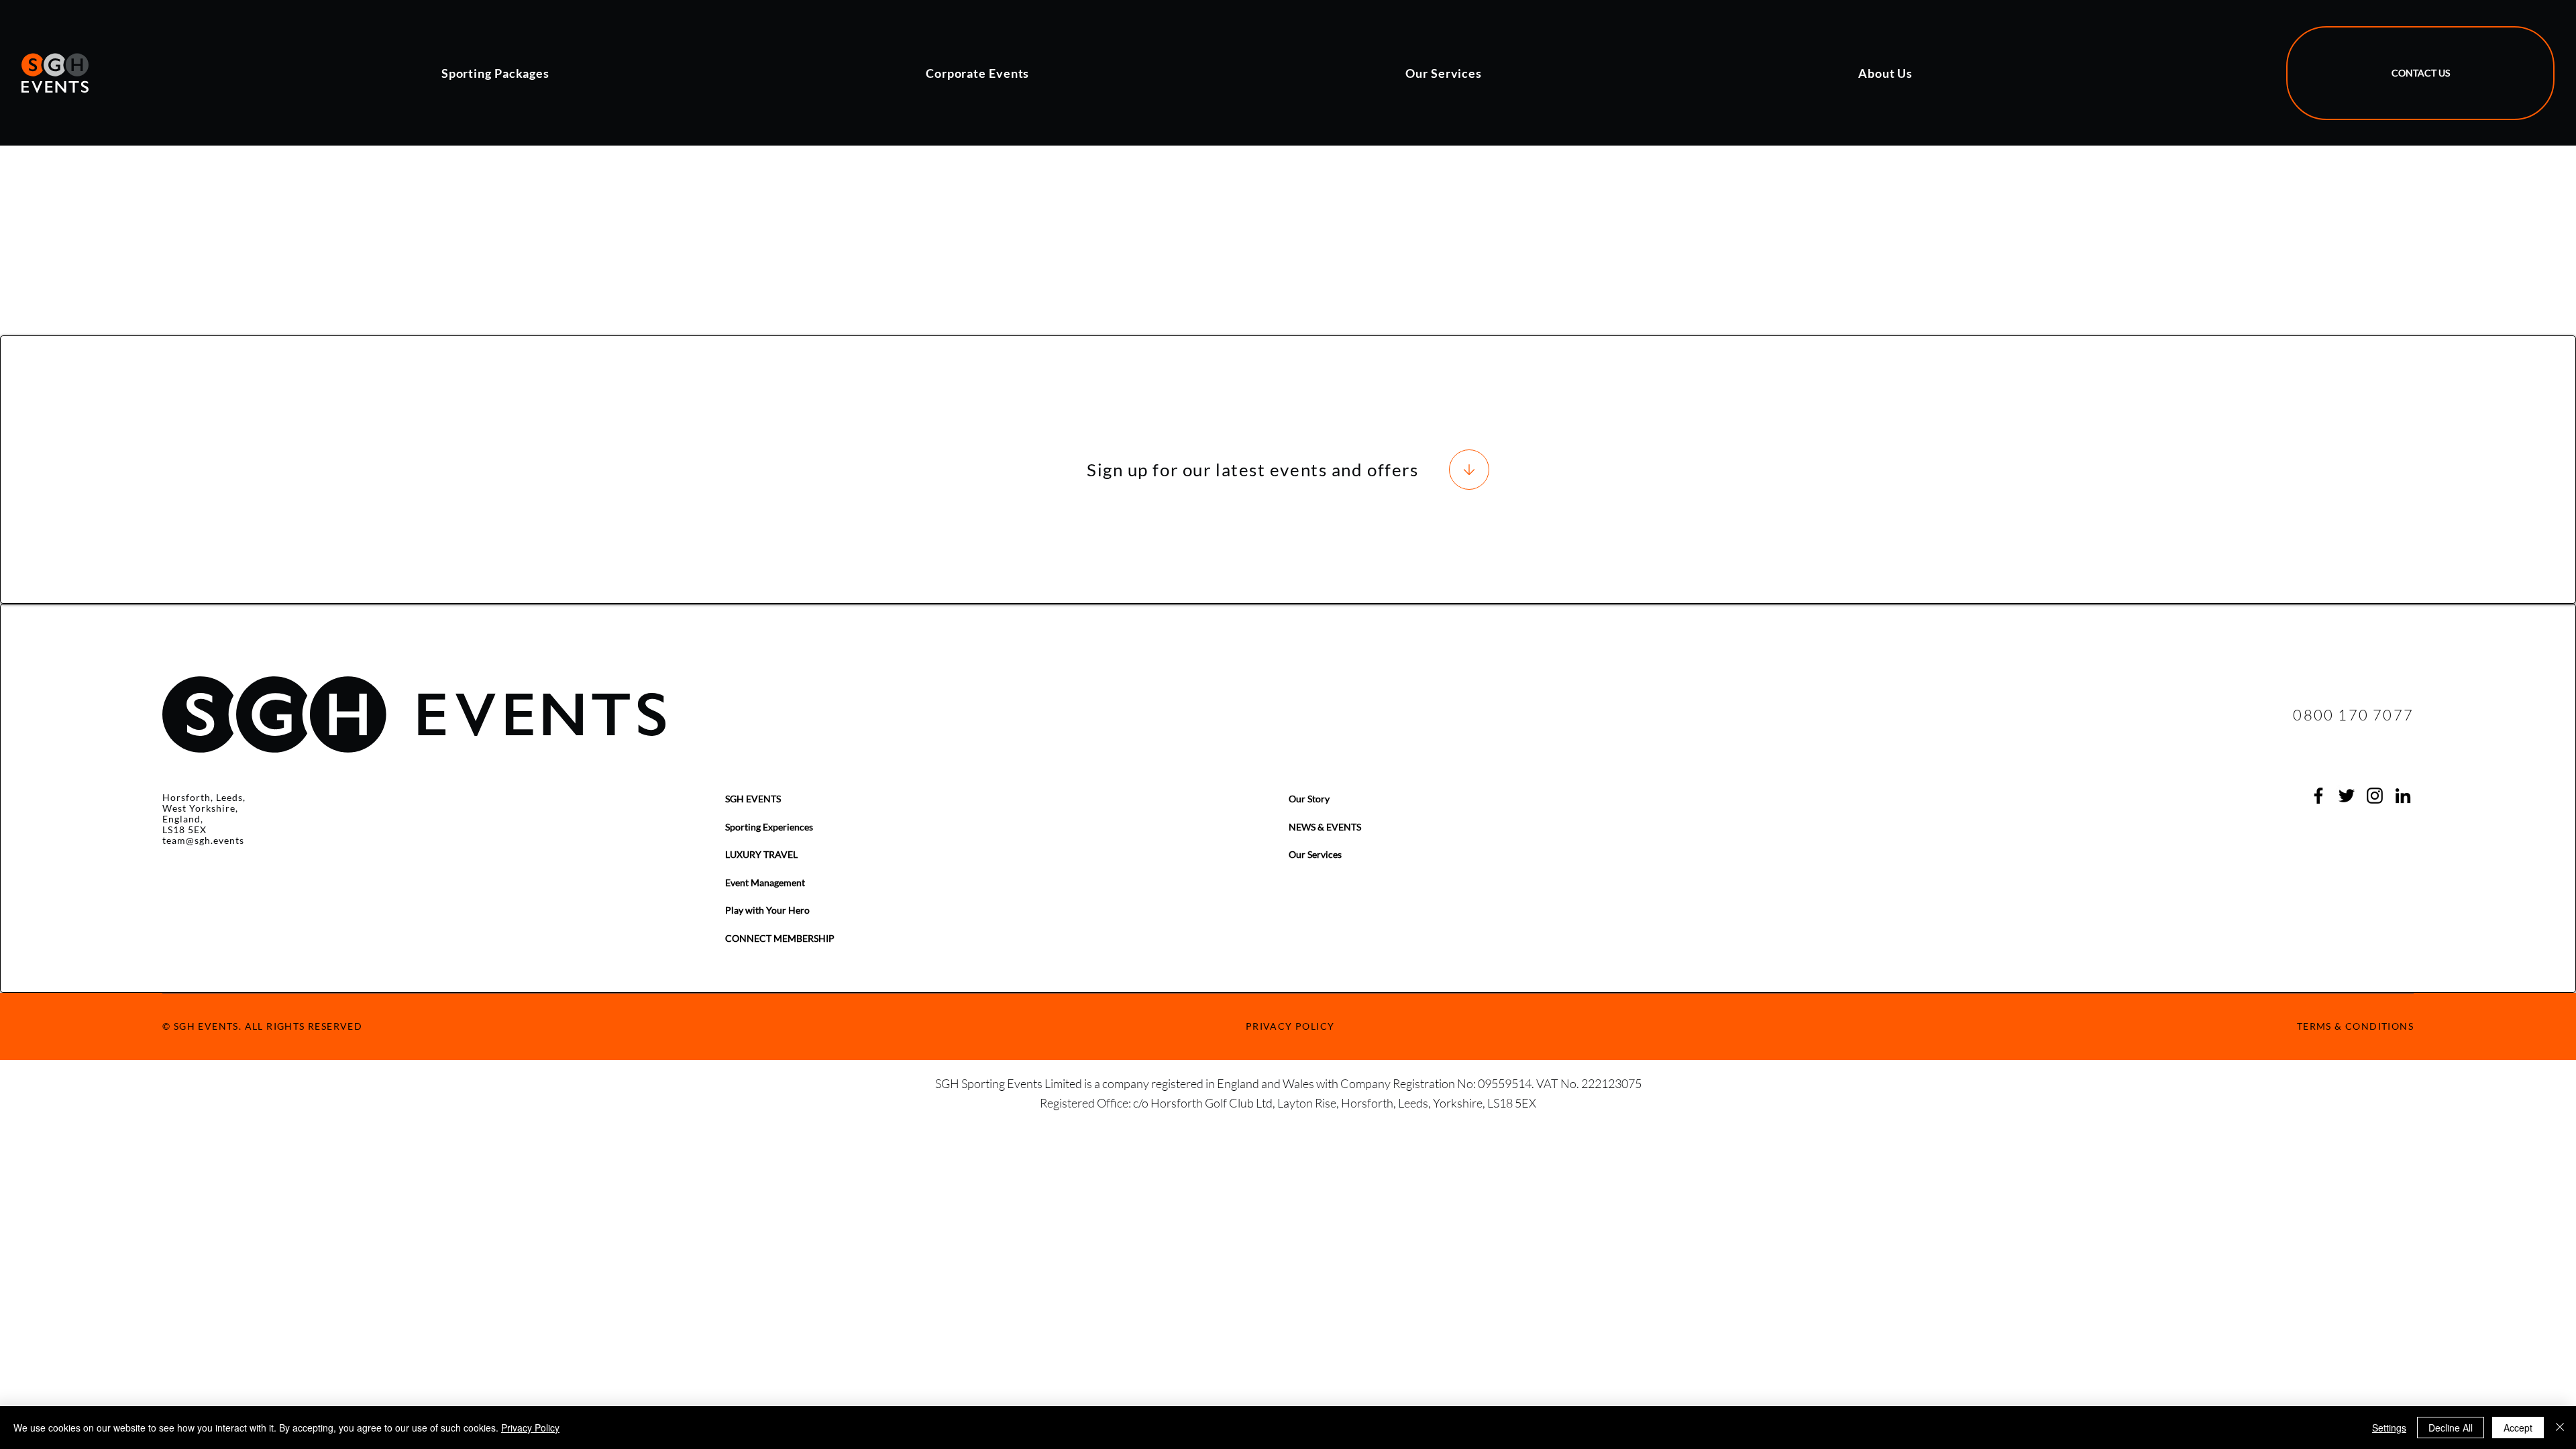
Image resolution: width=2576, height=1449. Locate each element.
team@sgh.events (203, 840)
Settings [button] (2389, 1428)
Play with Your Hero (767, 910)
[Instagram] (2375, 796)
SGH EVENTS (753, 799)
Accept (2518, 1428)
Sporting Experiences (769, 827)
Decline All (2451, 1428)
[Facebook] (2318, 796)
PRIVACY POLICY (1290, 1026)
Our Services (1315, 854)
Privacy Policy (530, 1428)
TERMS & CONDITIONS (2355, 1026)
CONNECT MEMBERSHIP (780, 938)
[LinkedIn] (2403, 796)
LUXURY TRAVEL (761, 854)
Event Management (765, 882)
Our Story (1309, 799)
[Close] (2560, 1428)
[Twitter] (2347, 796)
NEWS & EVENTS (1325, 827)
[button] (674, 73)
